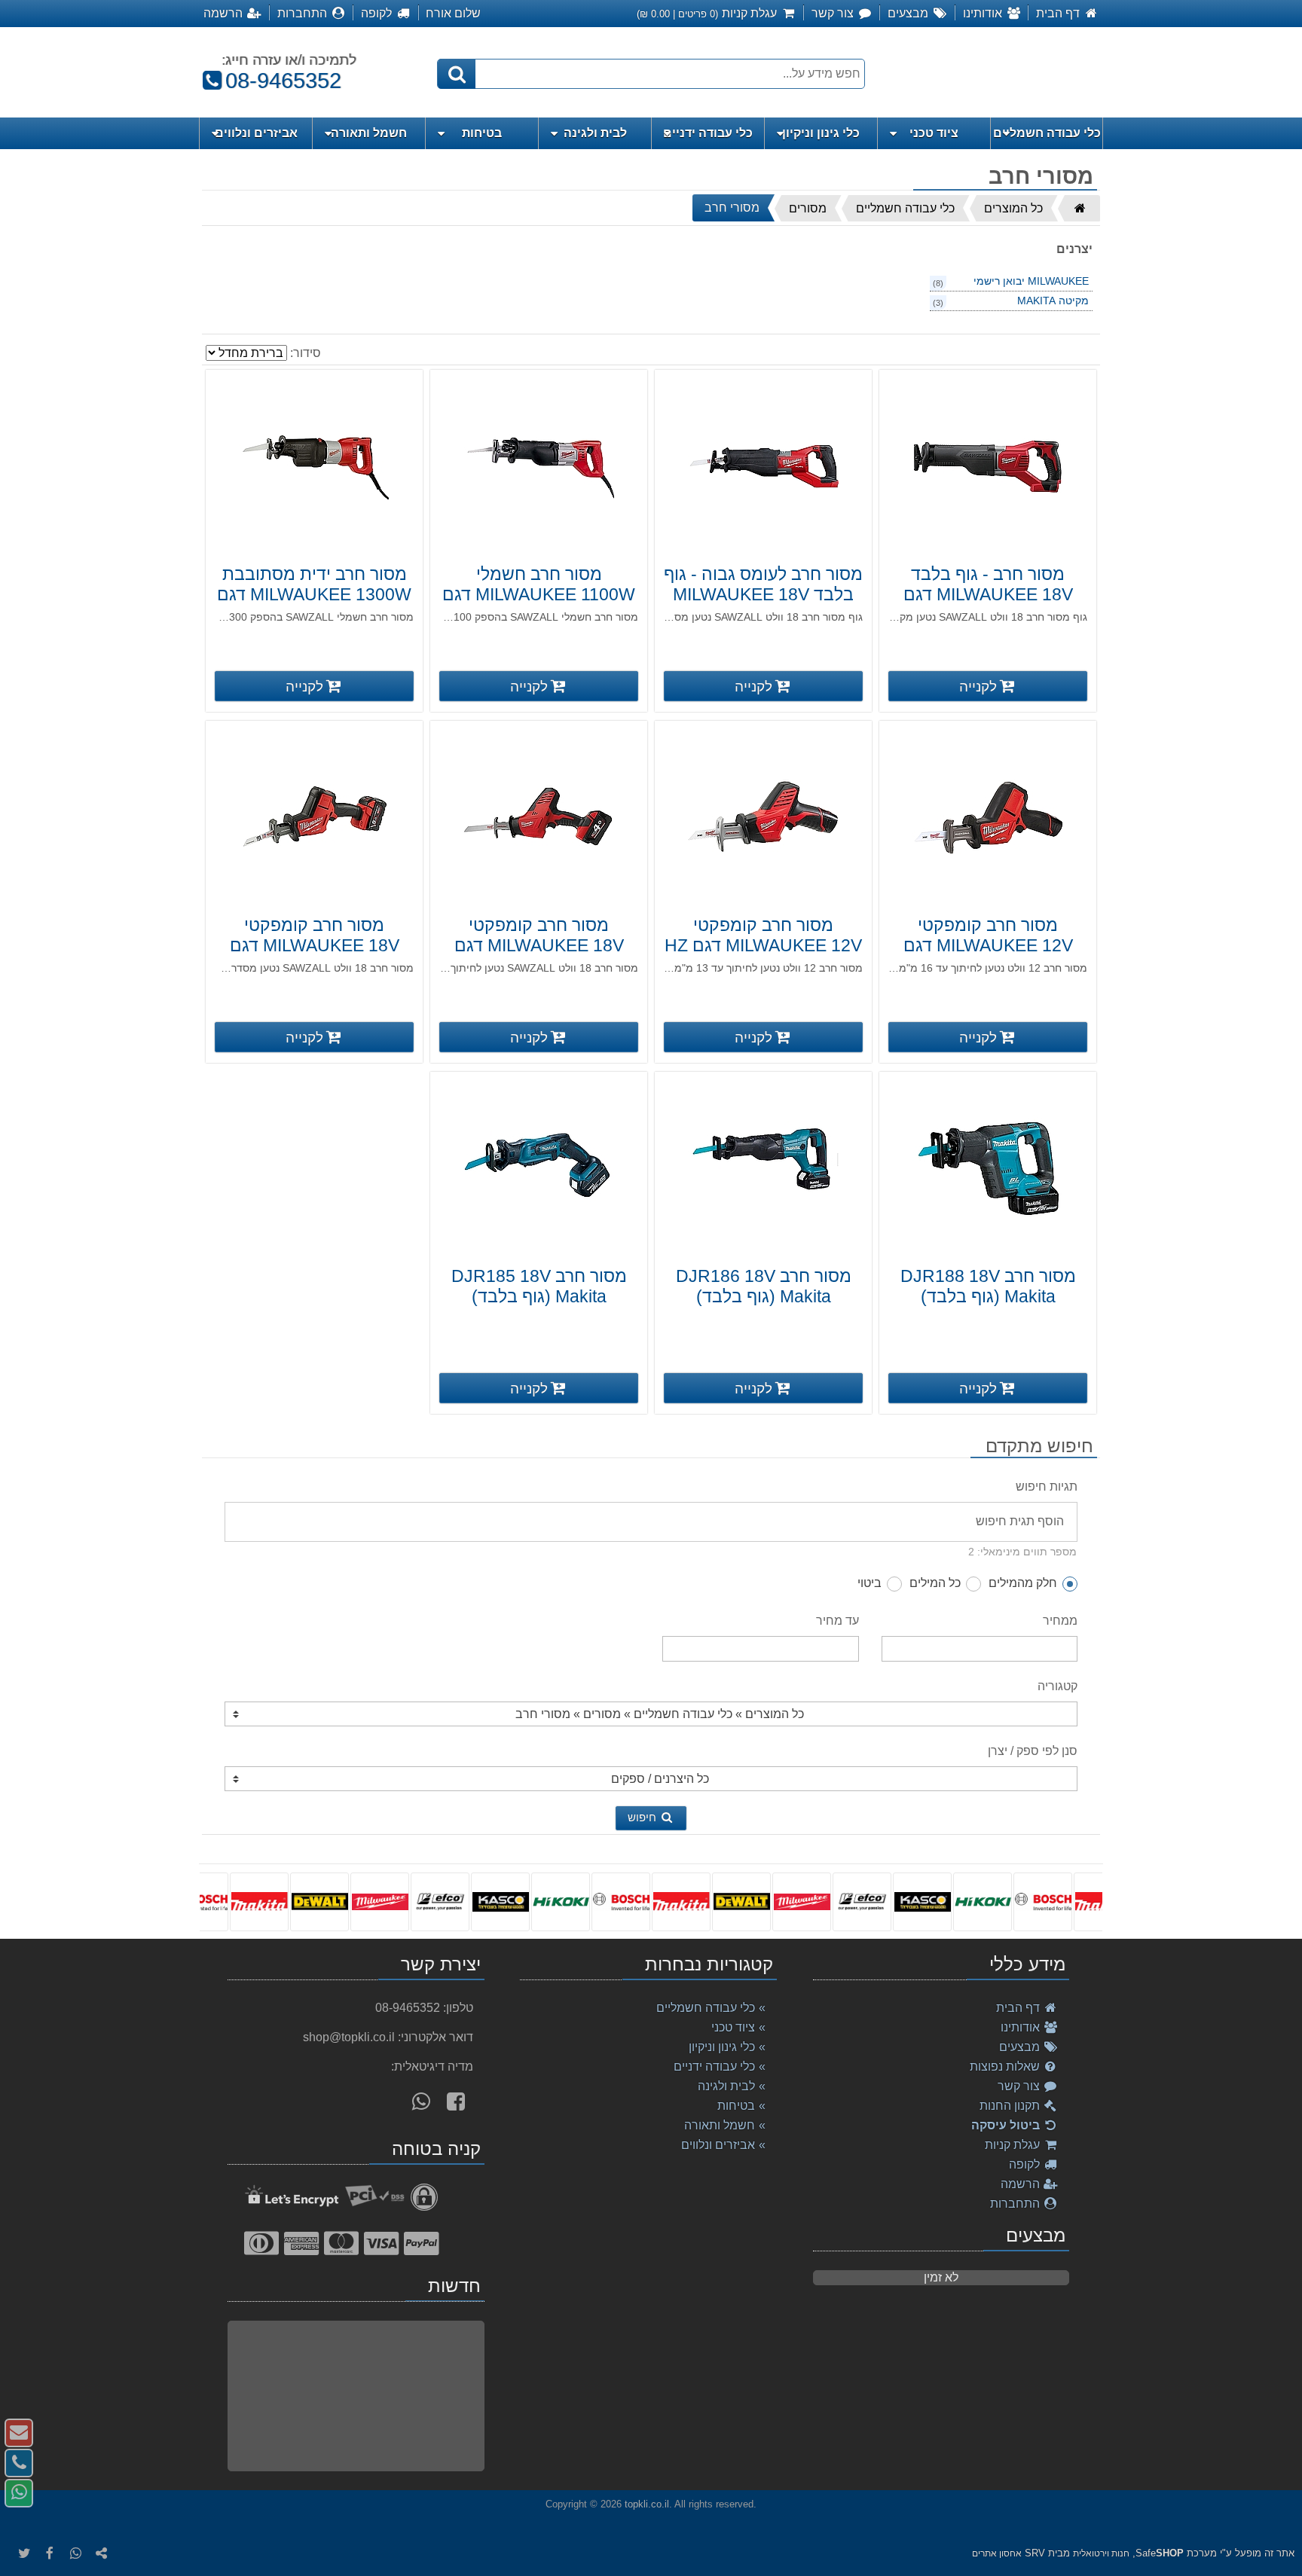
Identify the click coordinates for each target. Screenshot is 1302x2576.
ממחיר (1060, 1621)
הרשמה (1022, 2184)
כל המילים (935, 1583)
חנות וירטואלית (1101, 2553)
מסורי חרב (732, 208)
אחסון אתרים (997, 2553)
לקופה (1026, 2164)
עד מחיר (837, 1621)
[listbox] (651, 1901)
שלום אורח (453, 13)
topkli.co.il (647, 2504)
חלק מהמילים (1023, 1583)
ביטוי (870, 1583)
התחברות (1016, 2204)
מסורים (808, 208)
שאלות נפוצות (1006, 2066)
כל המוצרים (1013, 208)
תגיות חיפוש (1047, 1486)
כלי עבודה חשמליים (905, 208)
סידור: (306, 353)
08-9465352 (277, 81)
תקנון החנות (1011, 2106)
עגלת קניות (1014, 2145)
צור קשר (1020, 2086)
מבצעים (1021, 2047)
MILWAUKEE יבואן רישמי (1031, 281)
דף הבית (1019, 2008)
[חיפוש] (457, 74)
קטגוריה (1057, 1686)
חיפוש (643, 1817)
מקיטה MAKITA (1053, 301)
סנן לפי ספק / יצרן (1033, 1751)
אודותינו (1022, 2027)
